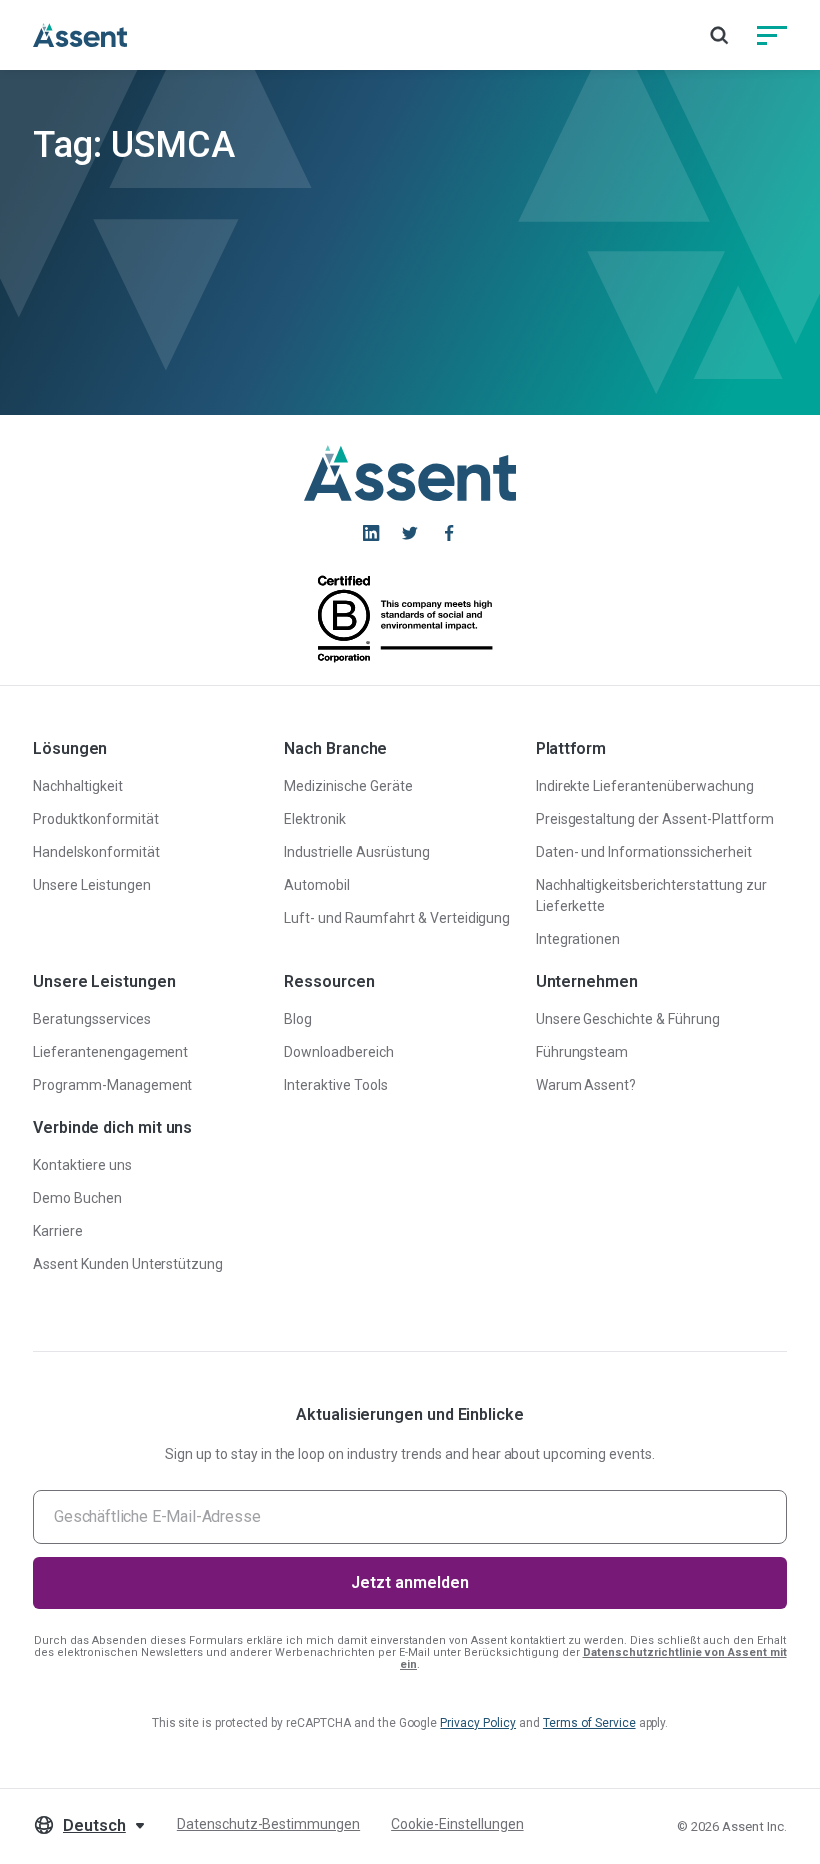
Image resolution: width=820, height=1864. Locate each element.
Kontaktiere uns (82, 1165)
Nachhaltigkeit (78, 786)
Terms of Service (589, 1723)
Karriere (58, 1231)
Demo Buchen (77, 1198)
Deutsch (94, 1825)
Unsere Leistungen (92, 885)
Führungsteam (582, 1052)
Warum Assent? (586, 1085)
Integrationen (578, 939)
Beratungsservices (92, 1019)
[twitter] (410, 533)
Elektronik (315, 819)
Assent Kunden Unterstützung (128, 1264)
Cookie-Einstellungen (457, 1824)
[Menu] (772, 35)
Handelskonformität (96, 852)
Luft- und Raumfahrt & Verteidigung (397, 918)
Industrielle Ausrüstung (356, 852)
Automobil (317, 885)
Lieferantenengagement (110, 1052)
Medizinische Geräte (348, 786)
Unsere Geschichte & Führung (628, 1019)
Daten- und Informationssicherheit (644, 852)
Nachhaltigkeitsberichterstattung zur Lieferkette (651, 895)
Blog (298, 1019)
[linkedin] (371, 533)
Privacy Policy (478, 1723)
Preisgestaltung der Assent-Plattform (655, 819)
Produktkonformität (96, 819)
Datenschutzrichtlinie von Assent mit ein (593, 1658)
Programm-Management (112, 1085)
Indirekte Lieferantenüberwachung (645, 786)
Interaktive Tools (336, 1085)
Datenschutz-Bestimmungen (268, 1824)
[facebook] (449, 533)
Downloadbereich (339, 1052)
